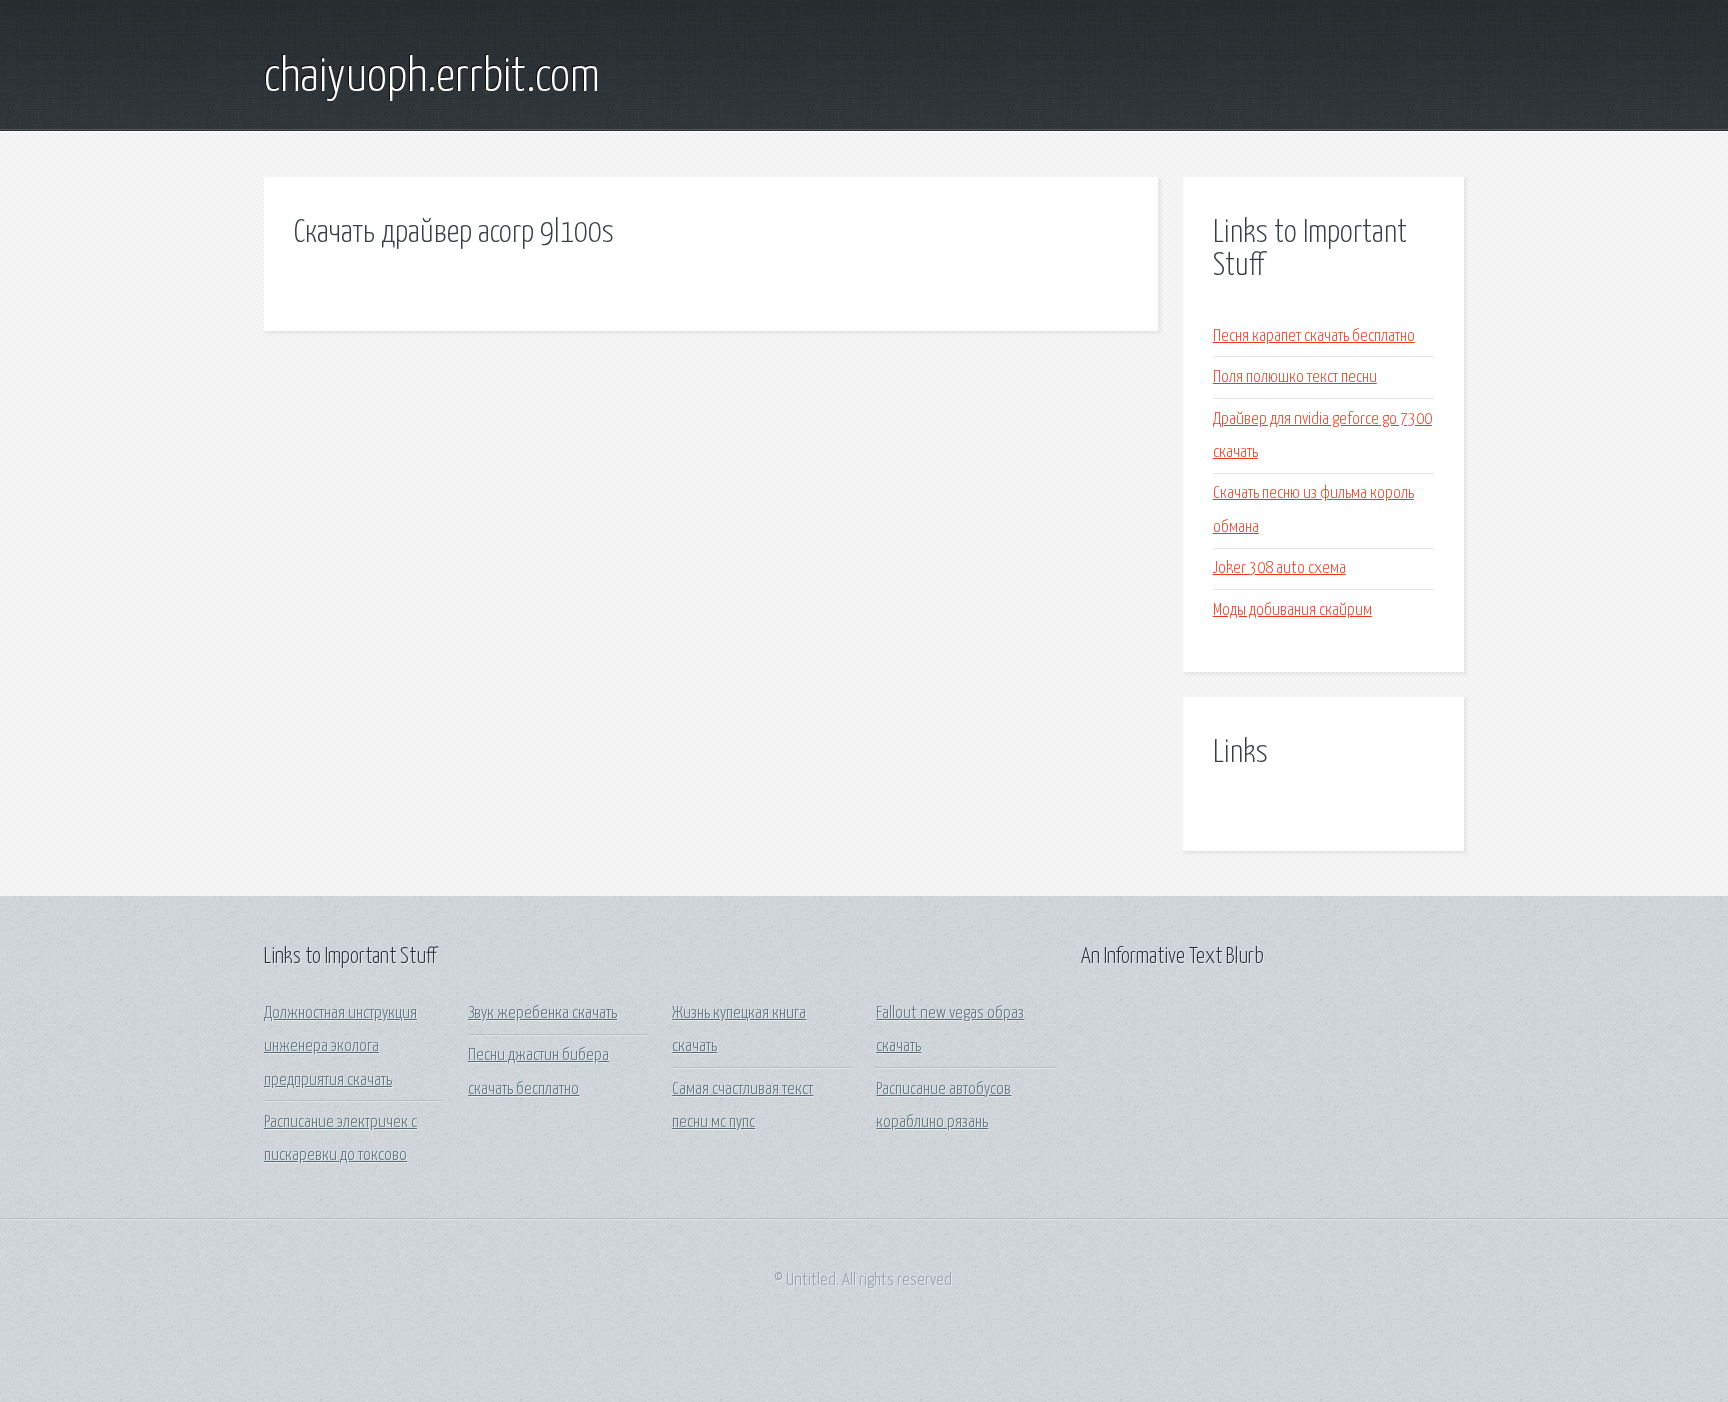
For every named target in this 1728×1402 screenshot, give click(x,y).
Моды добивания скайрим (1292, 610)
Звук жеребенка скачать (542, 1013)
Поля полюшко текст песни (1295, 377)
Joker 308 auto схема (1279, 568)
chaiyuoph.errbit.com (432, 78)
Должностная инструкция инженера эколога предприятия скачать (340, 1047)
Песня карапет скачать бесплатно (1314, 336)
